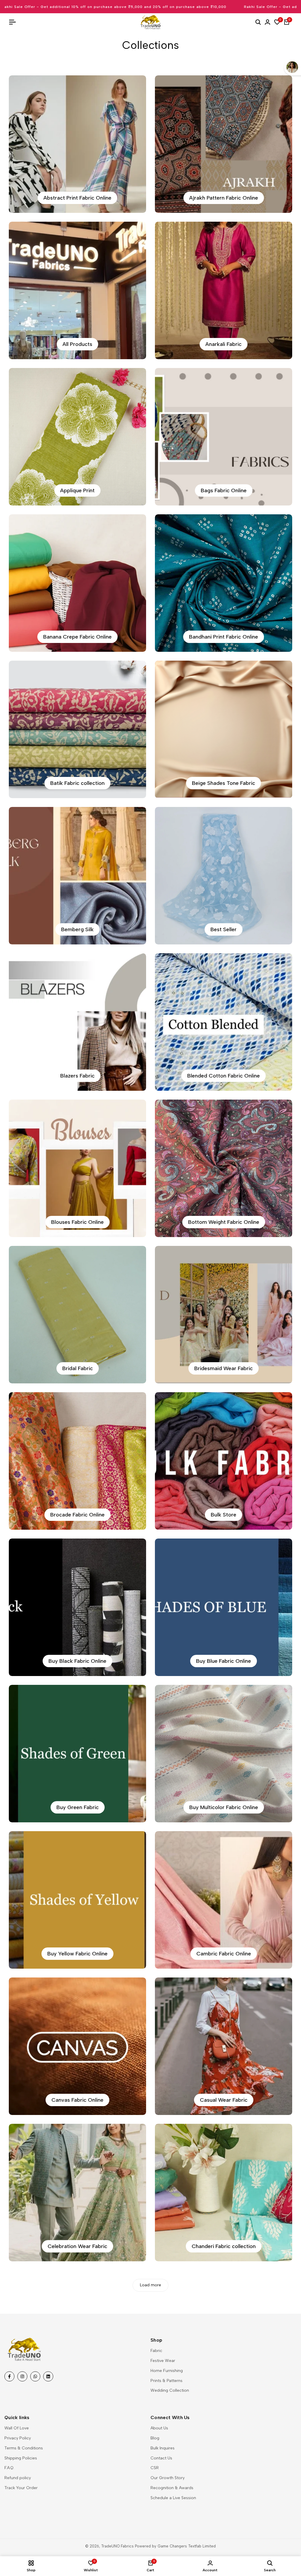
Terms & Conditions (24, 2448)
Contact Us (161, 2458)
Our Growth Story (168, 2478)
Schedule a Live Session (173, 2498)
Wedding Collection (170, 2390)
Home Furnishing (167, 2371)
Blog (155, 2438)
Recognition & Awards (172, 2488)
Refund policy (18, 2478)
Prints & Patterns (167, 2381)
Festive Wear (163, 2361)
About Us (159, 2428)
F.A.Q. (9, 2468)
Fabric (156, 2351)
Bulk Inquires (163, 2448)
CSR (155, 2468)
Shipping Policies (21, 2458)
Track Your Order (21, 2488)
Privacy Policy (18, 2438)
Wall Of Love (17, 2428)
